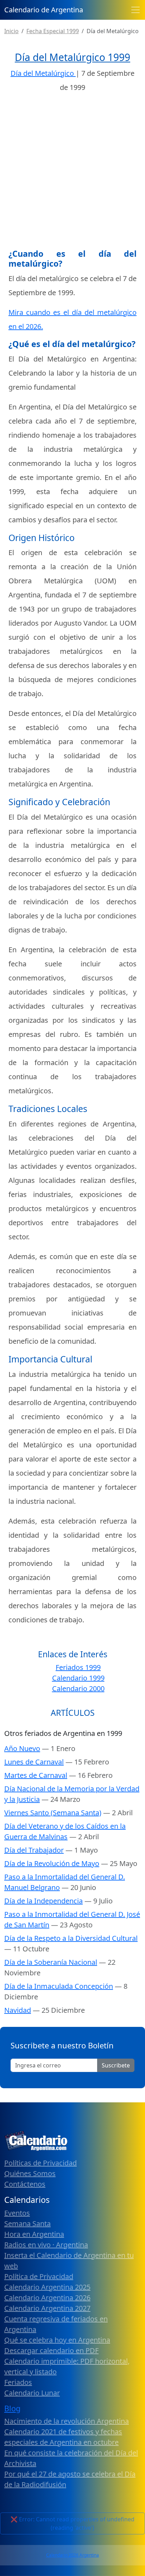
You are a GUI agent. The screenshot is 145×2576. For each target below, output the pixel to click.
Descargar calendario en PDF (51, 2350)
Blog (12, 2408)
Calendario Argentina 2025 (47, 2287)
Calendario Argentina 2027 (47, 2308)
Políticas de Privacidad (40, 2163)
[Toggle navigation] (135, 10)
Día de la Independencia (43, 1901)
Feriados (18, 2382)
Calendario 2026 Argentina (72, 2555)
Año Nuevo (22, 1748)
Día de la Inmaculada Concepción (59, 1986)
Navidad (18, 2010)
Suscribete (116, 2065)
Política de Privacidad (39, 2276)
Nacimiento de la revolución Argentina (67, 2421)
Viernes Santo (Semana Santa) (53, 1813)
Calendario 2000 (78, 1688)
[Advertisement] (72, 173)
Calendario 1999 (78, 1678)
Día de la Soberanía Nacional (51, 1962)
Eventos (17, 2213)
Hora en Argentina (34, 2234)
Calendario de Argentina (44, 10)
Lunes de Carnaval (34, 1762)
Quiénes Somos (30, 2173)
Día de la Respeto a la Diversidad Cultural (71, 1938)
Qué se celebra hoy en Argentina (57, 2340)
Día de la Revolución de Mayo (52, 1863)
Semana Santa (27, 2223)
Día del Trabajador (34, 1850)
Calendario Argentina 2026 (47, 2298)
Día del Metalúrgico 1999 (72, 57)
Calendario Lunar (32, 2393)
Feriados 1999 (78, 1667)
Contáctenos (25, 2184)
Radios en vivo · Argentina (46, 2245)
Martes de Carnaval (36, 1775)
